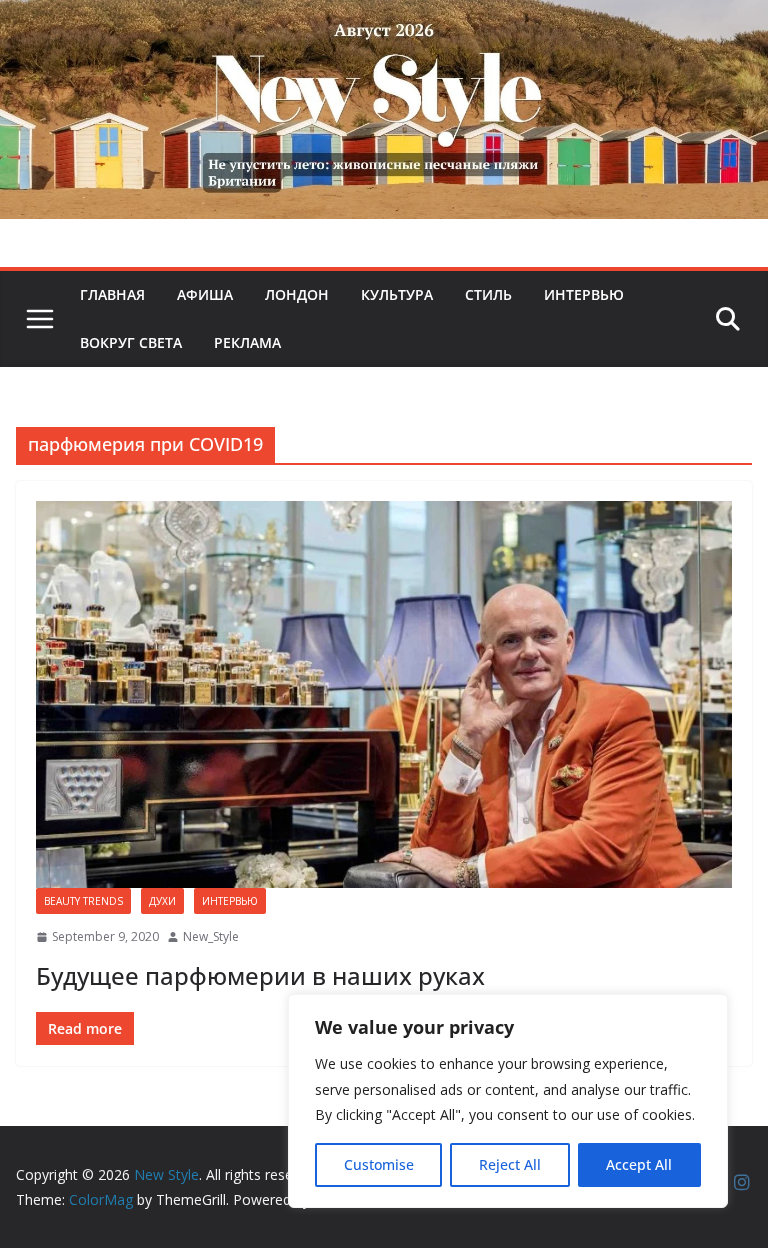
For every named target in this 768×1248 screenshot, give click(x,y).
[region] (508, 1101)
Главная (112, 294)
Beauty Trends (83, 901)
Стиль (488, 294)
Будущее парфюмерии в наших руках (260, 975)
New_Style (211, 936)
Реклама (247, 342)
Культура (397, 294)
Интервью (584, 294)
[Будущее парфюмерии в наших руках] (384, 694)
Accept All (639, 1164)
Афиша (205, 294)
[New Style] (384, 21)
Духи (162, 901)
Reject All (510, 1164)
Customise (379, 1164)
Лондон (297, 294)
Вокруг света (131, 342)
